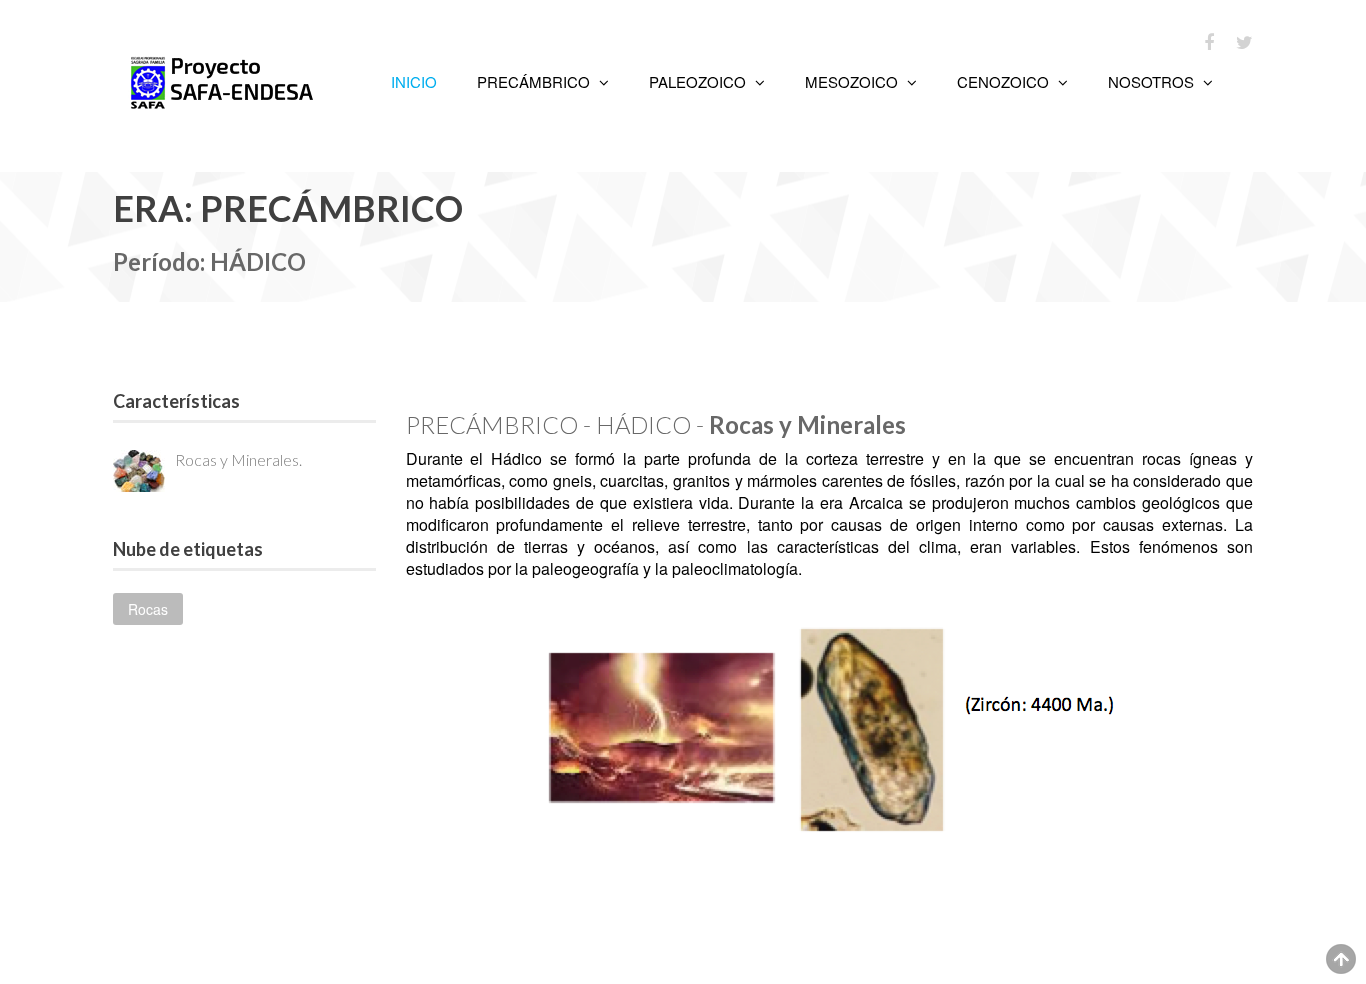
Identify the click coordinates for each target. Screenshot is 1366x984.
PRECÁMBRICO (535, 81)
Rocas (148, 609)
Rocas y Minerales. (238, 459)
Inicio (414, 81)
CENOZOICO (1005, 81)
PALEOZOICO (699, 81)
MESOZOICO (853, 81)
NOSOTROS (1153, 81)
